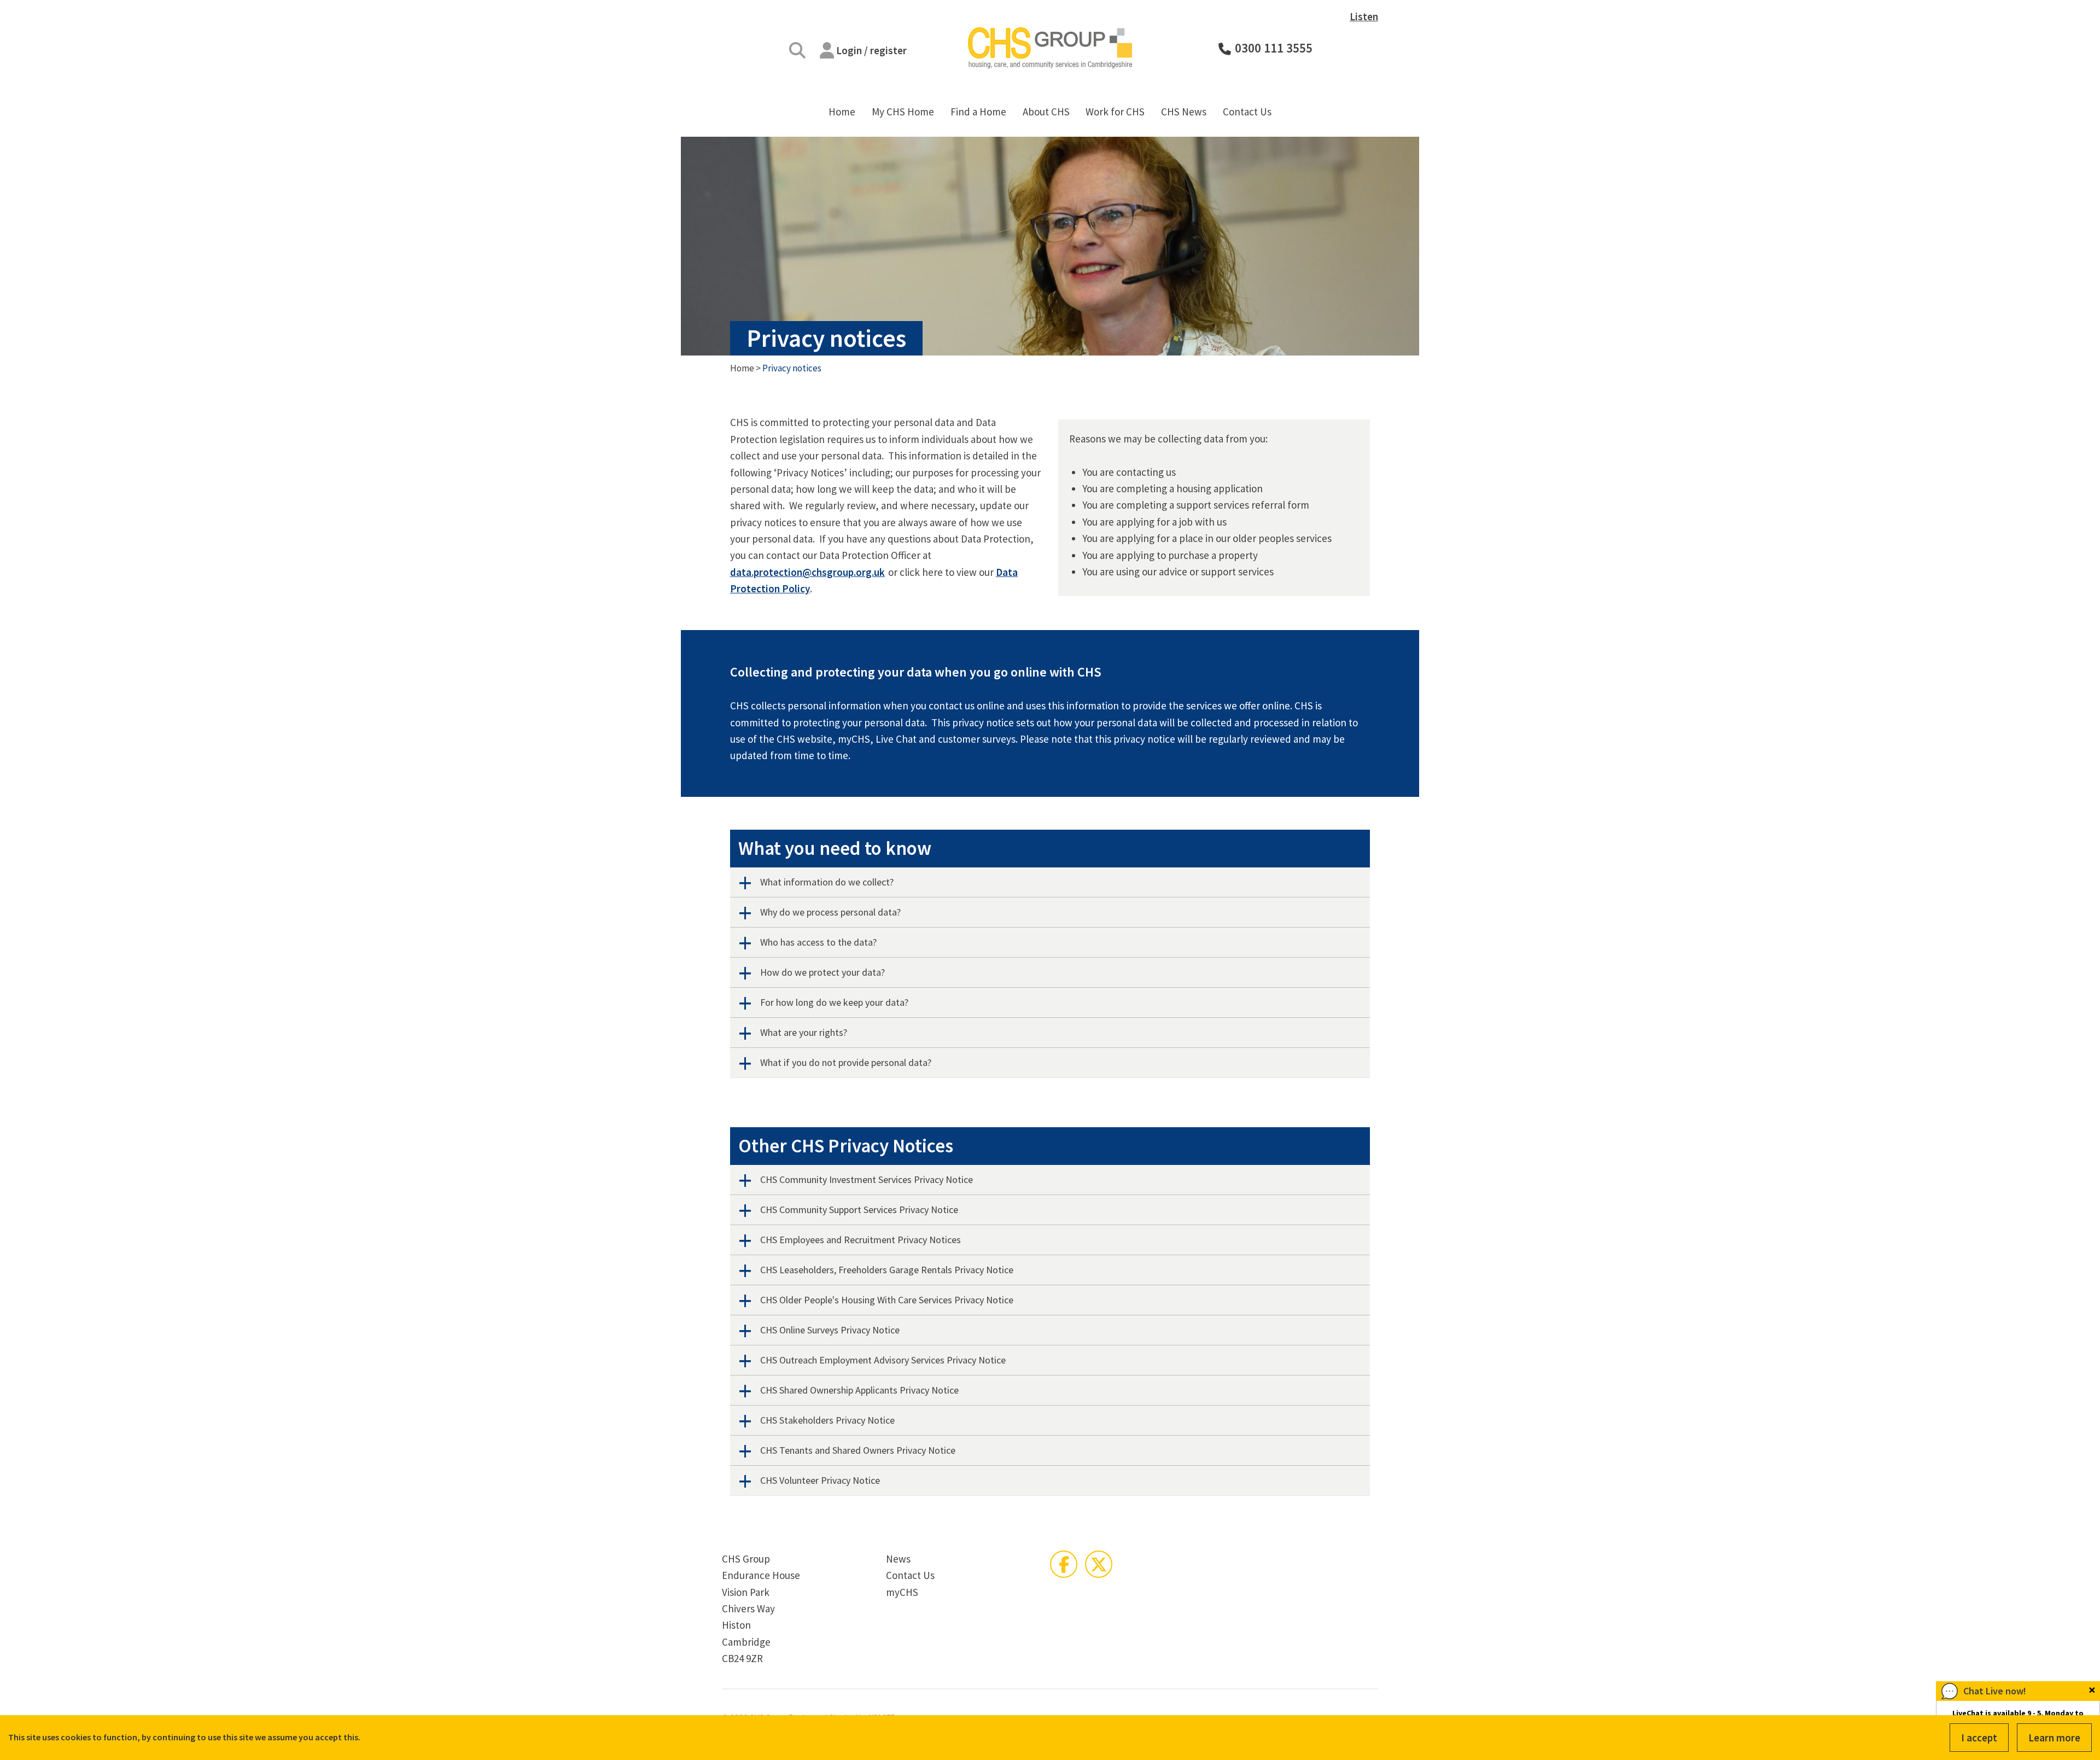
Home (842, 112)
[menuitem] (842, 112)
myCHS (902, 1592)
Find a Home (978, 112)
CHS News (1184, 112)
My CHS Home (903, 112)
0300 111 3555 (1274, 48)
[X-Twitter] (1099, 1564)
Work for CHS (1115, 112)
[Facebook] (1064, 1564)
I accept (1979, 1738)
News (898, 1559)
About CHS (1046, 112)
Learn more (2054, 1738)
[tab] (1050, 882)
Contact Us (1247, 112)
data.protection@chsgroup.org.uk (807, 572)
